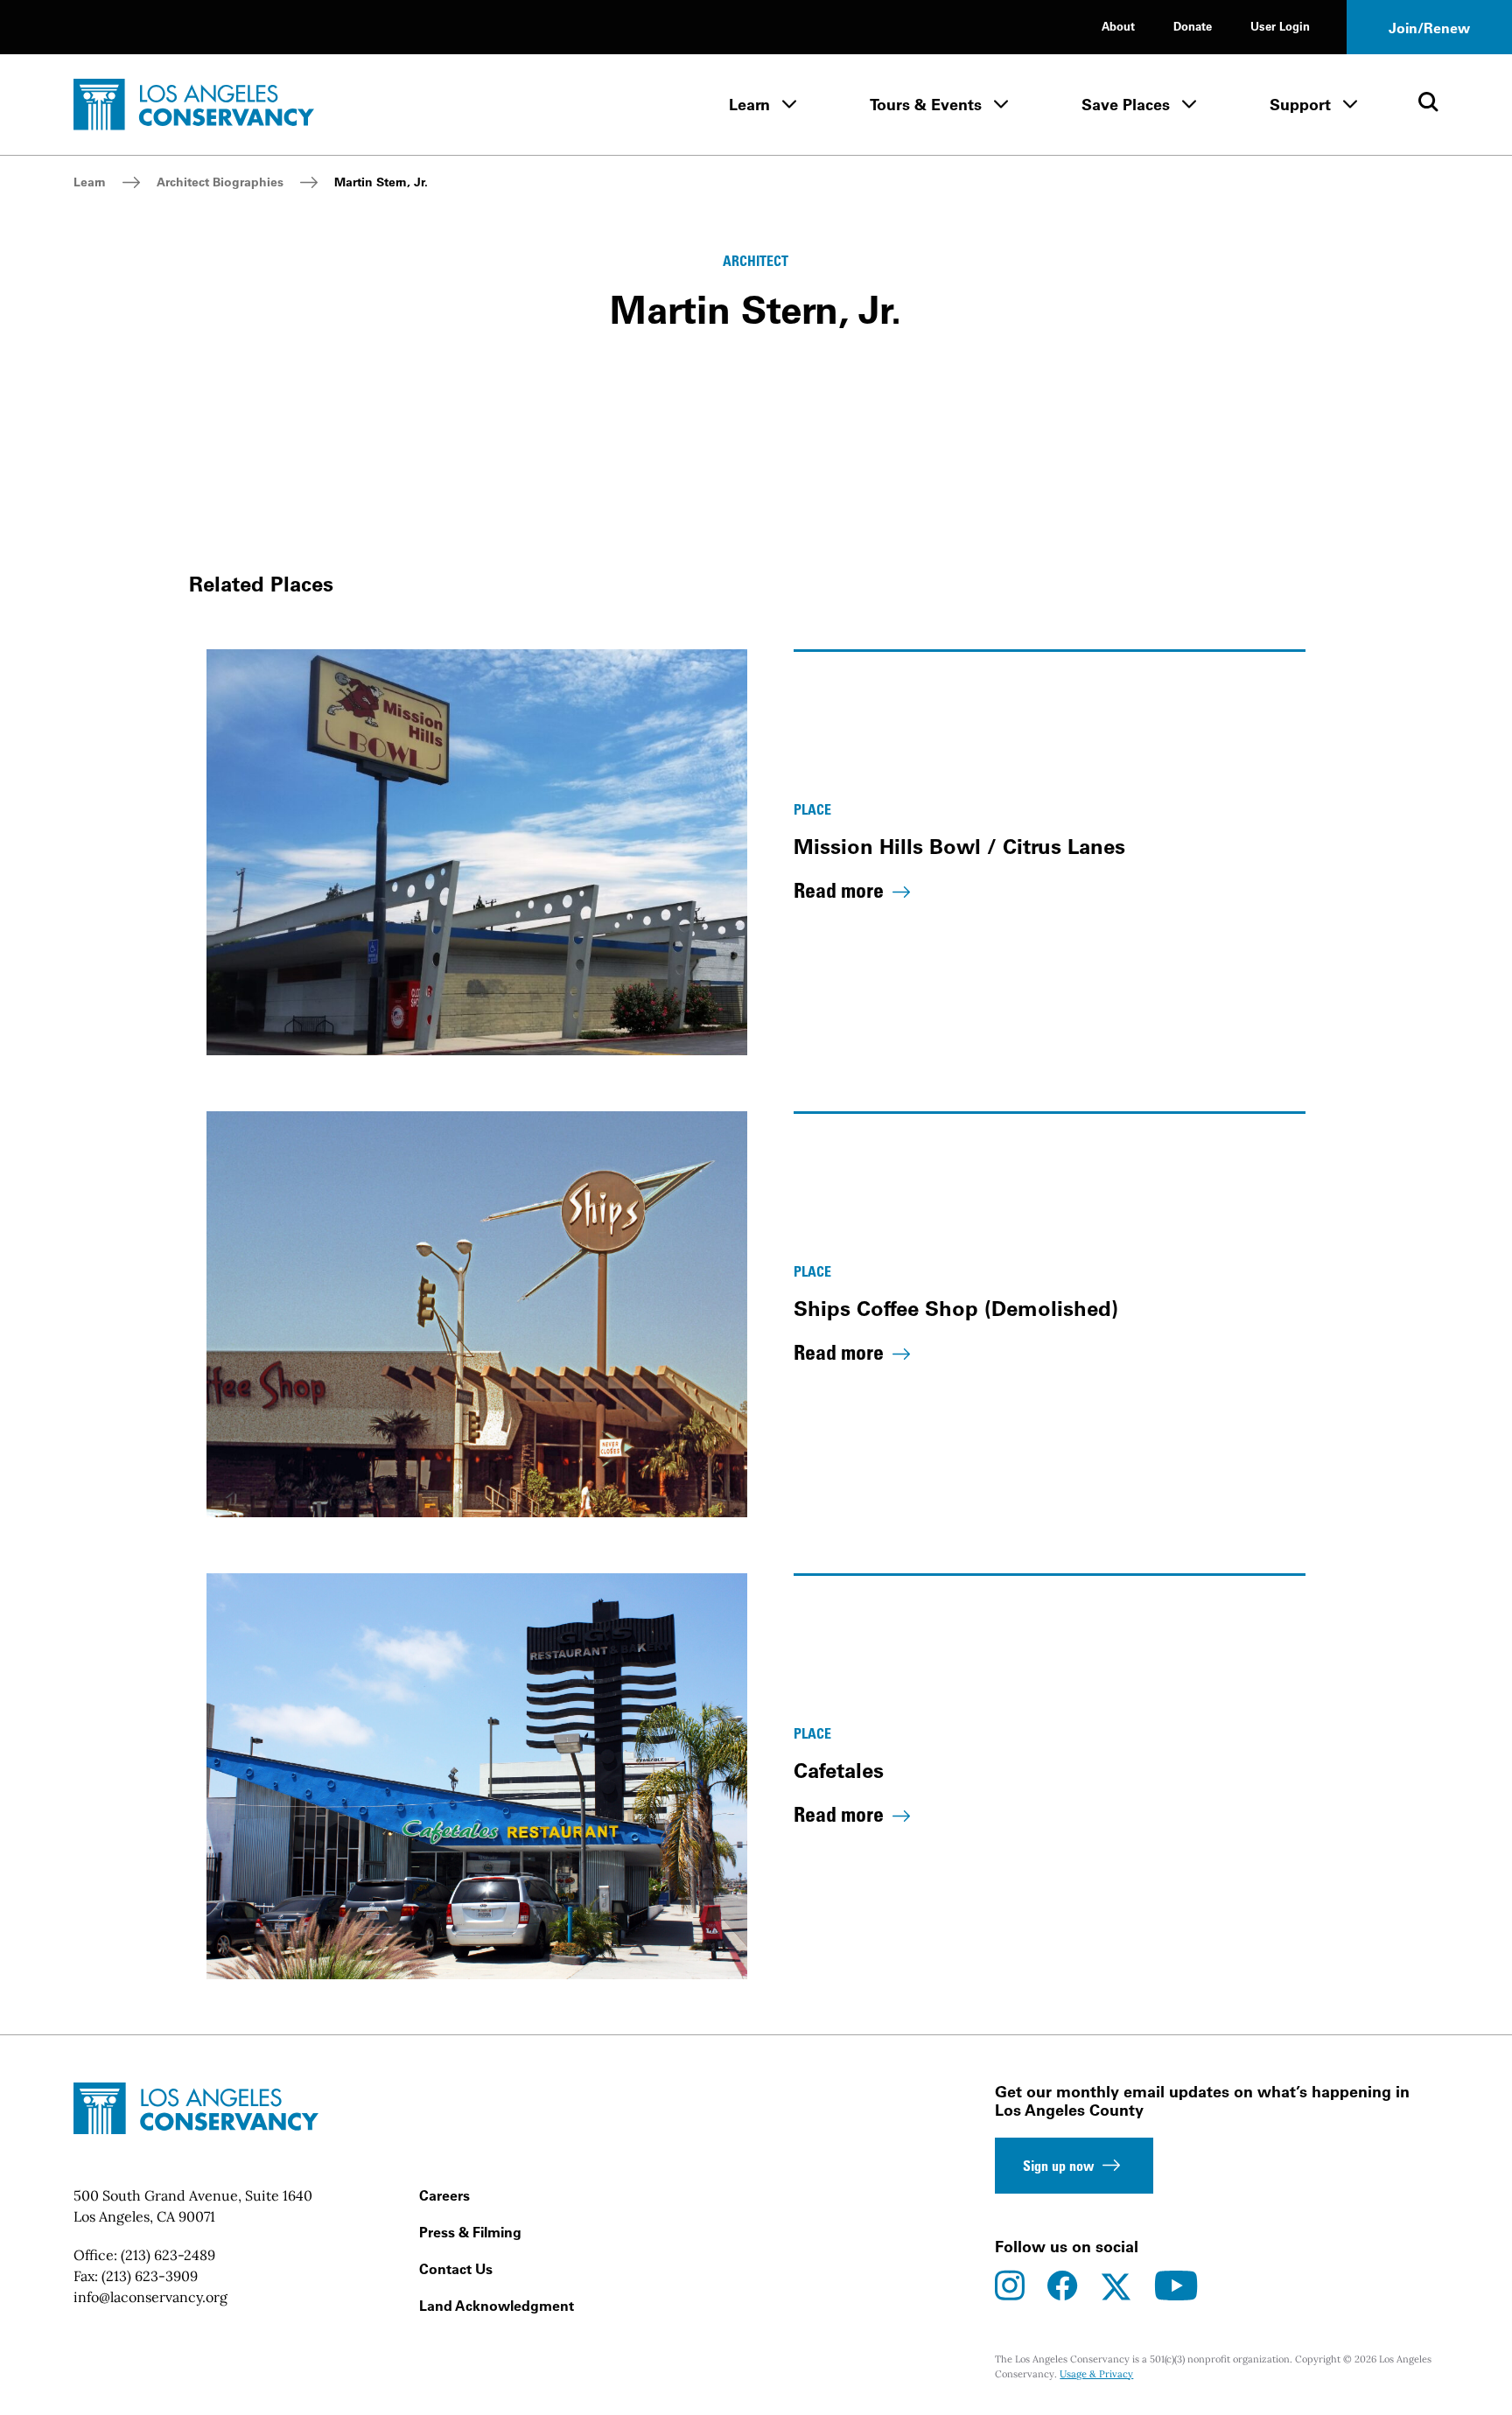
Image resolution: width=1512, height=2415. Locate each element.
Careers (444, 2195)
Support (1300, 105)
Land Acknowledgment (497, 2306)
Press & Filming (470, 2232)
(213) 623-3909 (150, 2276)
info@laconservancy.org (150, 2297)
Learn (749, 105)
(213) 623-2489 (168, 2255)
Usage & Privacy (1096, 2374)
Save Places (1126, 105)
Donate (1193, 26)
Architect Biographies (220, 182)
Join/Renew (1429, 28)
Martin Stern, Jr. (381, 182)
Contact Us (456, 2269)
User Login (1280, 26)
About (1118, 26)
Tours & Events (926, 105)
